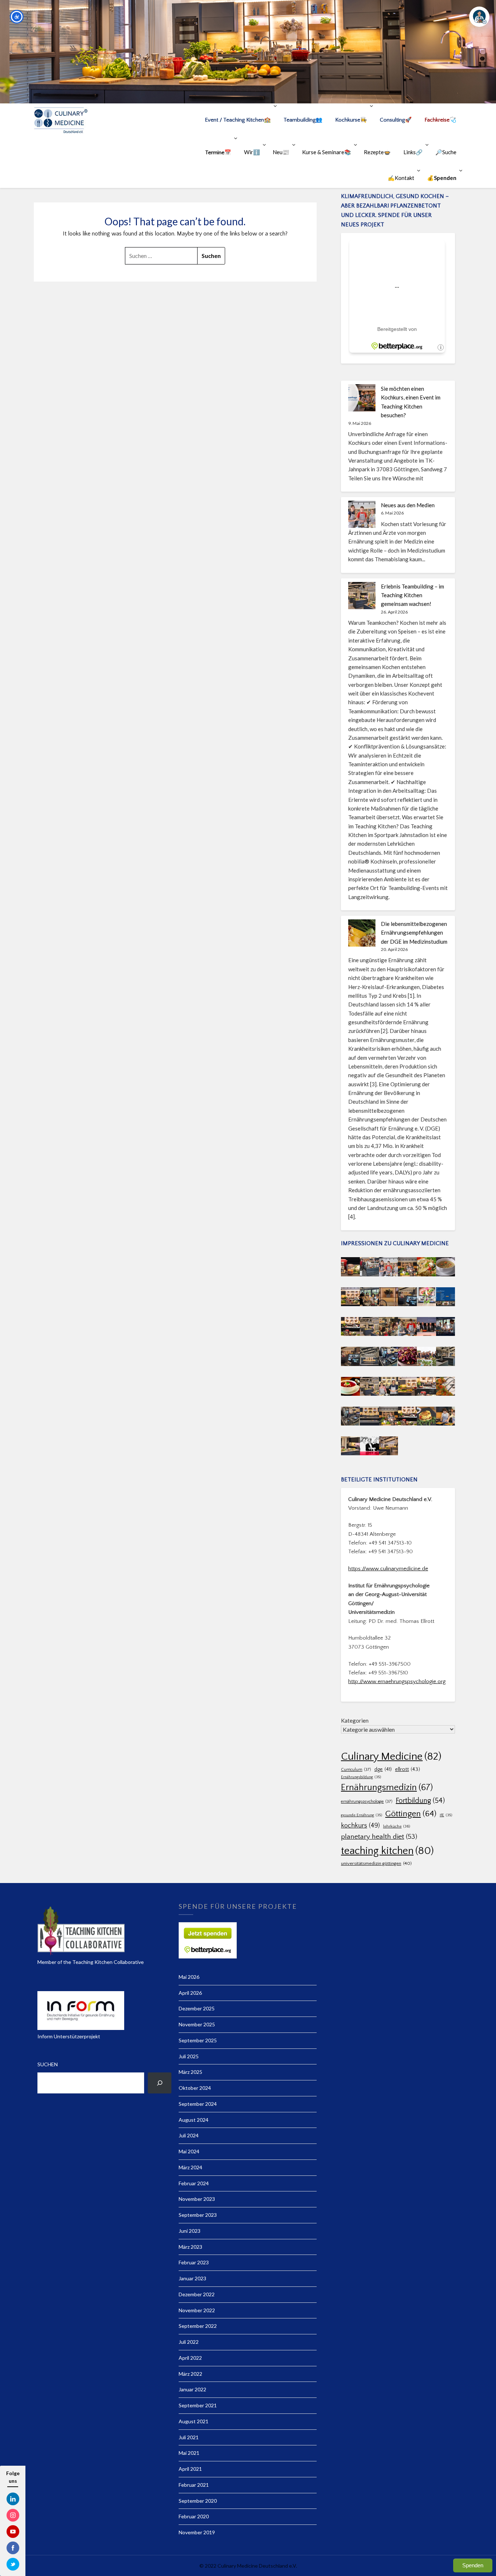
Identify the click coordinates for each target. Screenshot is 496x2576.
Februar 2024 (194, 2183)
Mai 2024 (189, 2151)
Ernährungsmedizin (387, 1787)
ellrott (408, 1769)
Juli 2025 (189, 2056)
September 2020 (198, 2501)
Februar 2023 (194, 2262)
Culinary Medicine (391, 1757)
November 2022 (197, 2310)
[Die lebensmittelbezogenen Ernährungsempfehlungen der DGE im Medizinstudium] (362, 933)
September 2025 (198, 2040)
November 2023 (197, 2199)
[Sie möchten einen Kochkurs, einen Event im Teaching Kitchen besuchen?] (362, 398)
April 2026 (190, 1993)
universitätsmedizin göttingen (376, 1863)
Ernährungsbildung (361, 1777)
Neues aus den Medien (408, 505)
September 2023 (198, 2215)
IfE (446, 1815)
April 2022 (190, 2358)
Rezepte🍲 (377, 152)
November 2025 (197, 2024)
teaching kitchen (387, 1851)
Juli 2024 (189, 2135)
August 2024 (194, 2120)
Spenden (473, 2565)
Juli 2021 (189, 2437)
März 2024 (190, 2167)
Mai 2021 (189, 2453)
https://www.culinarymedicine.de (388, 1569)
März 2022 (190, 2374)
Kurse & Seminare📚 (327, 152)
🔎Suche (446, 152)
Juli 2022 (189, 2342)
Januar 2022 (192, 2389)
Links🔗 (413, 152)
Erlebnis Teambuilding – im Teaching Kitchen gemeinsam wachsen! (412, 595)
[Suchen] (160, 2083)
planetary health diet (379, 1837)
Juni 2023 (190, 2231)
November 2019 (197, 2532)
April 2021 (190, 2469)
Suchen (48, 2064)
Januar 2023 (192, 2278)
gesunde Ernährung (361, 1815)
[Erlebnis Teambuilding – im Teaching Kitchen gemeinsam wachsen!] (362, 596)
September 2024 (198, 2104)
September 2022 (198, 2326)
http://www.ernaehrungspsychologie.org (397, 1681)
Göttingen (411, 1814)
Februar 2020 (194, 2516)
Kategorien (355, 1720)
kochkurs (360, 1826)
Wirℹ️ (252, 152)
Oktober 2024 (195, 2088)
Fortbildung (420, 1801)
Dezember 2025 (197, 2008)
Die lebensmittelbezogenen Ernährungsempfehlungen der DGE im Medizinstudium (414, 933)
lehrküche (397, 1826)
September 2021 (198, 2405)
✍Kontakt (401, 178)
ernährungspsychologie (367, 1802)
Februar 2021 (194, 2485)
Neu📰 (281, 152)
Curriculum (356, 1770)
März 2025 (190, 2072)
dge (383, 1769)
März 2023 (190, 2247)
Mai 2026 (189, 1977)
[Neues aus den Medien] (362, 514)
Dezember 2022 (197, 2294)
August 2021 (194, 2421)
